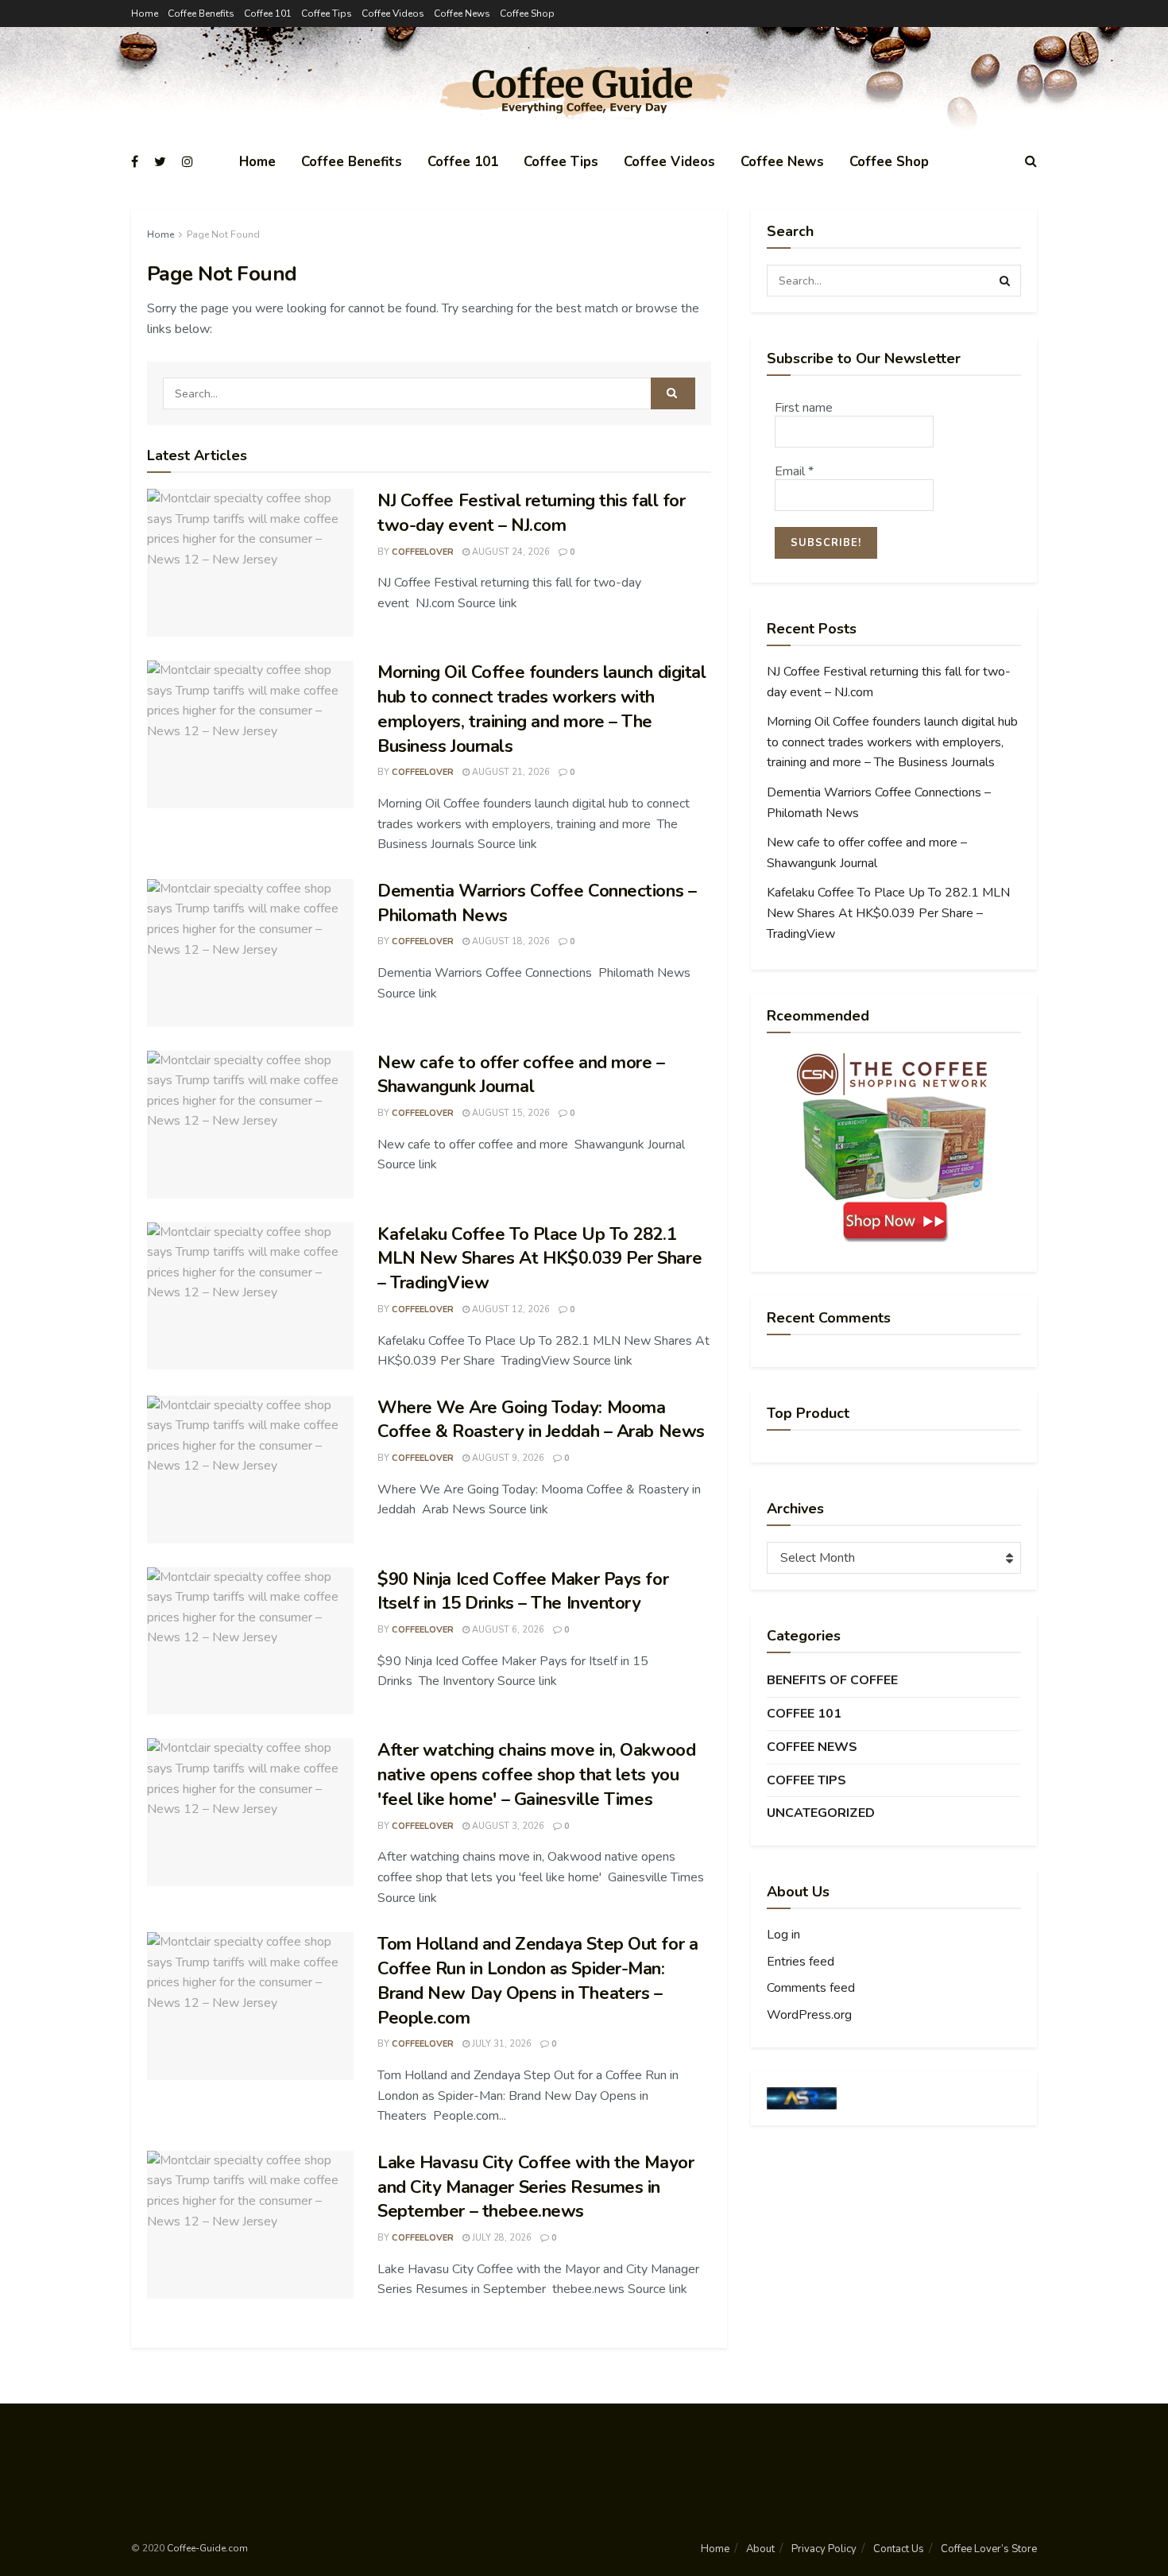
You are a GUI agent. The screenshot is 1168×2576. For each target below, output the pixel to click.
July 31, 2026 (501, 2044)
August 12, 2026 (510, 1309)
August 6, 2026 (507, 1630)
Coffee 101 (268, 14)
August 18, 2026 (510, 941)
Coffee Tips (327, 14)
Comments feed (811, 1988)
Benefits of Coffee (832, 1680)
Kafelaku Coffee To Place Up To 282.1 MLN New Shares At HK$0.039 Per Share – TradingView (540, 1259)
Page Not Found (223, 234)
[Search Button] (673, 393)
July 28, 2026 (501, 2238)
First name (804, 408)
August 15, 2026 (510, 1113)
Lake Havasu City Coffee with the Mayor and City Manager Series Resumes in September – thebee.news (536, 2187)
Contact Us (899, 2549)
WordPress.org (809, 2015)
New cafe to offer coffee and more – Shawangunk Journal (521, 1075)
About (760, 2549)
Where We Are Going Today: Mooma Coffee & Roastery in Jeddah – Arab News (541, 1420)
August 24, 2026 (510, 552)
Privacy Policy (824, 2549)
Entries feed (801, 1962)
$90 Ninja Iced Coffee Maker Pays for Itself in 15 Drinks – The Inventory (523, 1592)
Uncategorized (821, 1813)
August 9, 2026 (507, 1458)
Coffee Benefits (201, 14)
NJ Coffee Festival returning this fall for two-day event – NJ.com (532, 513)
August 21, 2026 (510, 772)
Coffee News (462, 14)
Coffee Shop (527, 14)
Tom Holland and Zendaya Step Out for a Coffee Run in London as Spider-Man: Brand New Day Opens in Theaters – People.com (538, 1981)
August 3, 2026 (507, 1826)
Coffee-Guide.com (207, 2548)
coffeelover (423, 552)
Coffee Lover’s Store (989, 2549)
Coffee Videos (393, 14)
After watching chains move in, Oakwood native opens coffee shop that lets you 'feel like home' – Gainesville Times (536, 1775)
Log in (783, 1935)
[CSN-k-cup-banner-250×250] (894, 1148)
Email (794, 471)
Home (145, 14)
